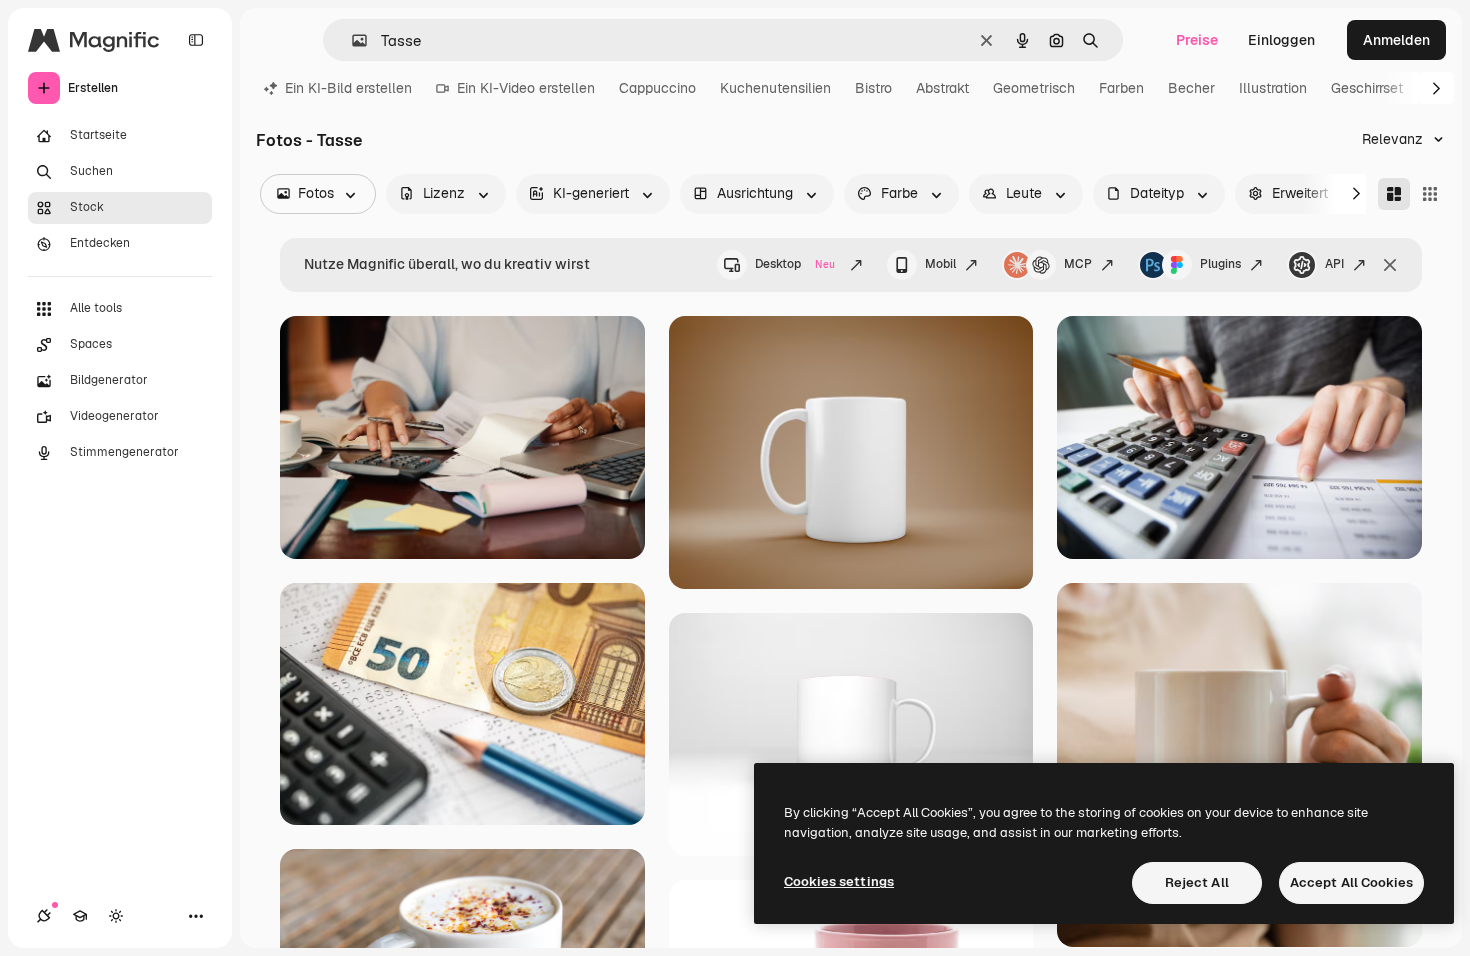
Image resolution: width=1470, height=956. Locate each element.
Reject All (1197, 882)
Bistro (873, 88)
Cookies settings (839, 881)
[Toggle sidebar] (196, 40)
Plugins (1220, 264)
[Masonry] (1394, 194)
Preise (1197, 40)
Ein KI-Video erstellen (526, 88)
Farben (1121, 88)
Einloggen (1281, 40)
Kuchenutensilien (775, 88)
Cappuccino (657, 88)
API (1334, 264)
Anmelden (1396, 40)
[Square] (1430, 194)
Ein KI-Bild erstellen (348, 88)
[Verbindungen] (44, 916)
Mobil (940, 264)
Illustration (1273, 88)
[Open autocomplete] (351, 40)
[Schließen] (1390, 265)
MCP (1078, 264)
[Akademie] (80, 916)
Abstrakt (942, 88)
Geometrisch (1034, 88)
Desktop (795, 264)
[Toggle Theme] (116, 916)
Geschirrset (1367, 88)
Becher (1191, 88)
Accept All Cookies (1351, 882)
